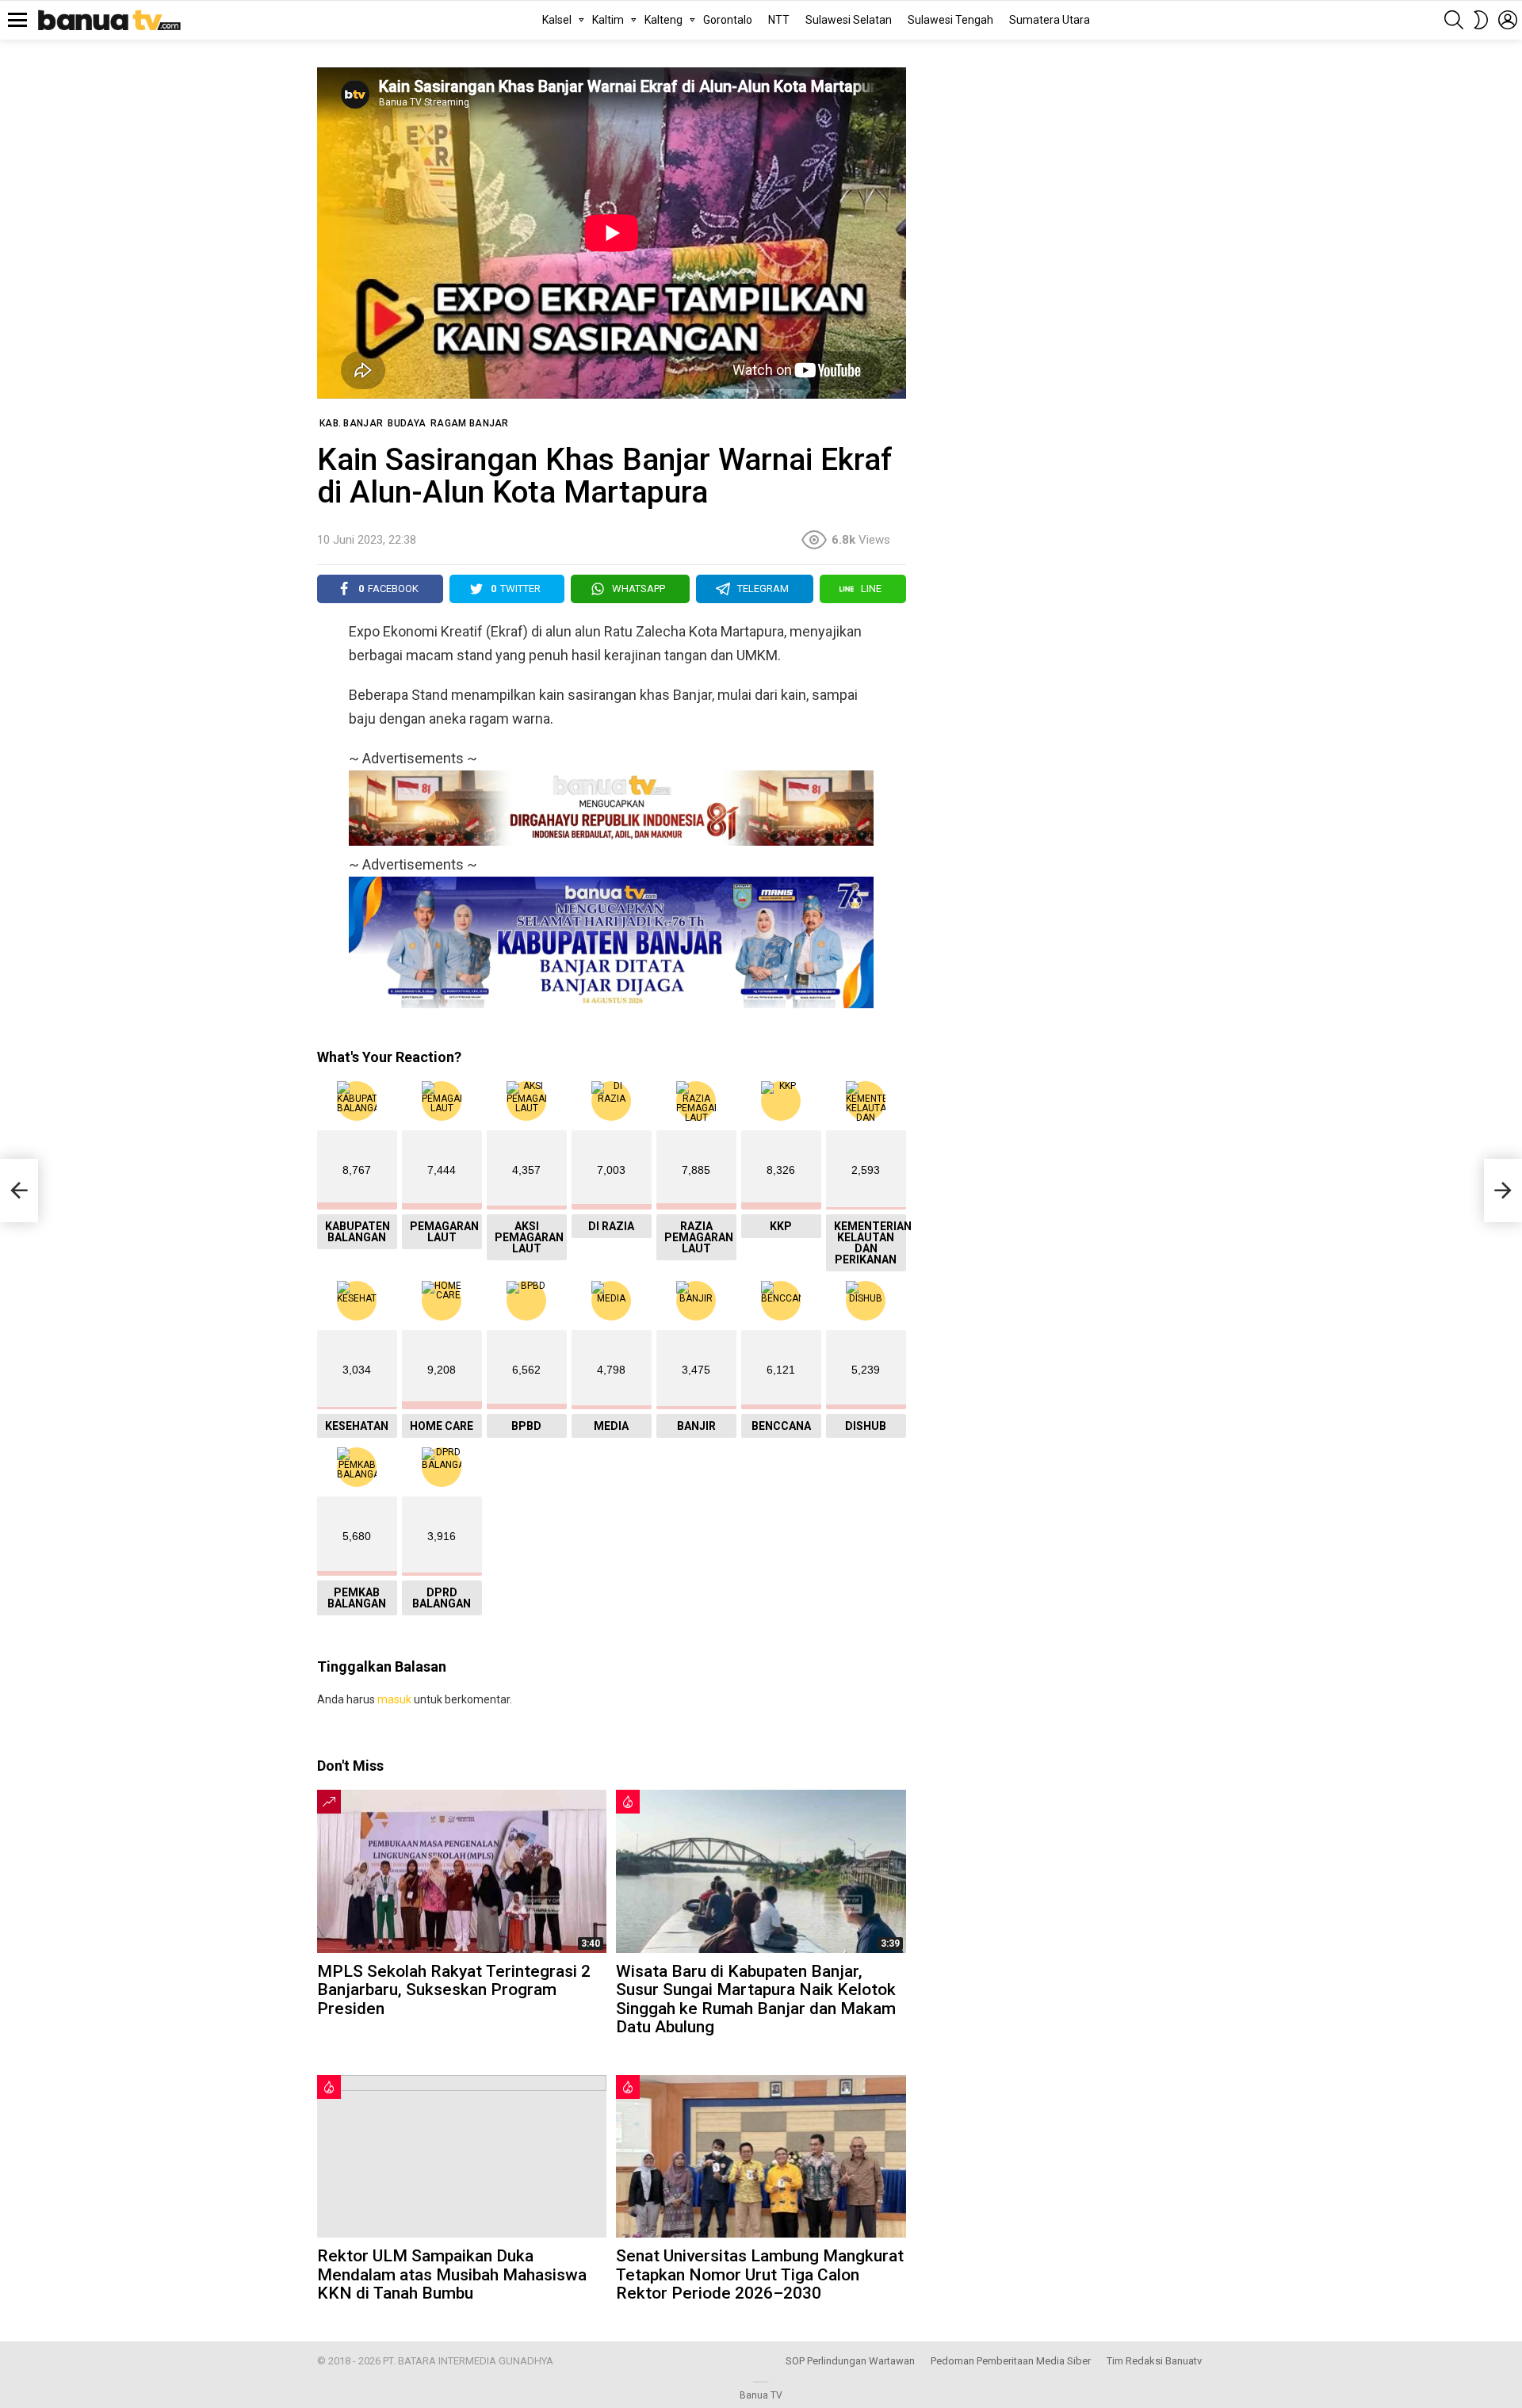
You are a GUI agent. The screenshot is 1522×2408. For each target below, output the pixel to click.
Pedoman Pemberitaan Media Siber (1011, 2361)
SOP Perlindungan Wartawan (850, 2361)
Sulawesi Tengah (950, 20)
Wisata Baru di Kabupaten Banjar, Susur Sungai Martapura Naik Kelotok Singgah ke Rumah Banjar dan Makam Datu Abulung (756, 1999)
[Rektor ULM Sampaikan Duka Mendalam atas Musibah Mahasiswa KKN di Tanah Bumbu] (462, 2156)
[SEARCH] (1454, 20)
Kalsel (557, 20)
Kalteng (663, 20)
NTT (779, 20)
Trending (329, 1802)
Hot (628, 1802)
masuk (394, 1699)
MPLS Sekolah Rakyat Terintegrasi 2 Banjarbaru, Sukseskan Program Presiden (454, 1990)
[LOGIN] (1508, 20)
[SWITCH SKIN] (1481, 20)
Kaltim (608, 20)
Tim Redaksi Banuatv (1154, 2361)
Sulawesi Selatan (849, 20)
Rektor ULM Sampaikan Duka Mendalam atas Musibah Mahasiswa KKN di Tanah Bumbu (452, 2274)
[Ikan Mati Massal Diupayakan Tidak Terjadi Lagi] (19, 1191)
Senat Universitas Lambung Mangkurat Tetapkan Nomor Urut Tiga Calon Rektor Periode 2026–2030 (760, 2274)
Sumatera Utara (1050, 20)
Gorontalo (728, 20)
